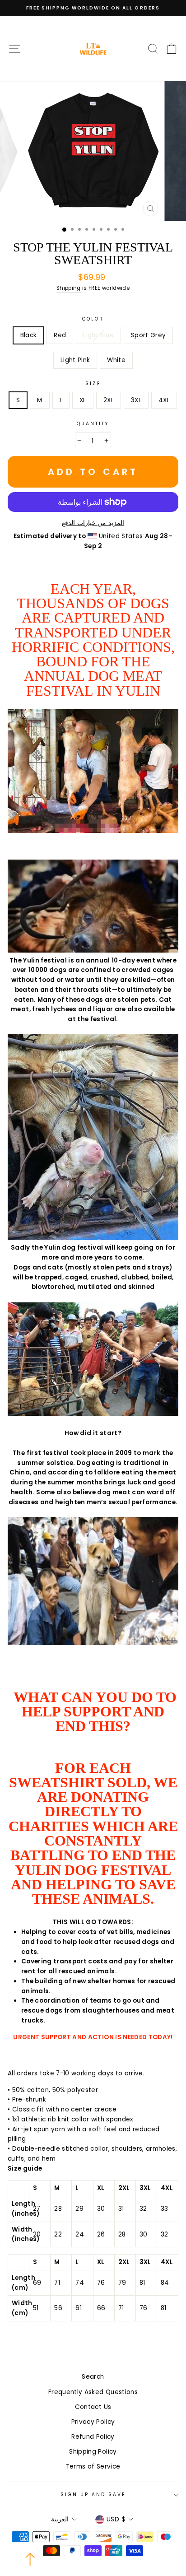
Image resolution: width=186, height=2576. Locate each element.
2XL (109, 400)
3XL (136, 400)
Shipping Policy (93, 2452)
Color (93, 319)
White (116, 360)
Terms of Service (93, 2467)
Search (93, 2377)
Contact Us (93, 2407)
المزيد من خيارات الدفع (93, 523)
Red (60, 335)
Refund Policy (93, 2437)
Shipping (69, 288)
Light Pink (75, 360)
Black (29, 335)
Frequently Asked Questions (93, 2392)
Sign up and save (93, 2495)
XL (83, 400)
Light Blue (98, 335)
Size (93, 384)
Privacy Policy (93, 2422)
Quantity (93, 424)
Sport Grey (148, 335)
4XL (164, 400)
